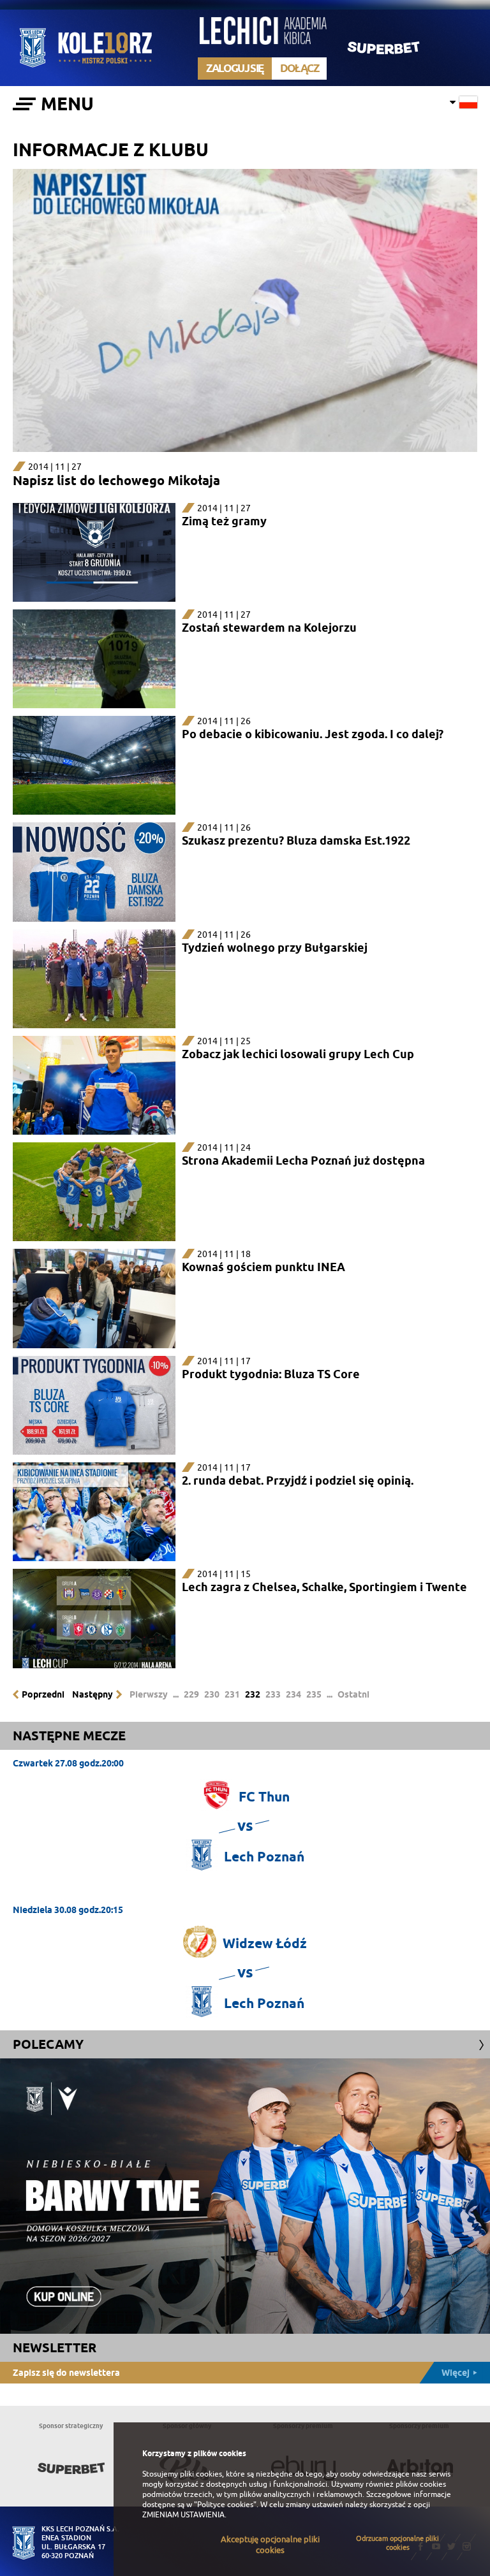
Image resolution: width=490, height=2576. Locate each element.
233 (273, 1694)
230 (212, 1694)
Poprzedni (43, 1694)
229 (191, 1694)
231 (232, 1694)
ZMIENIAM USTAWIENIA (183, 2515)
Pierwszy (149, 1694)
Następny (93, 1694)
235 (314, 1694)
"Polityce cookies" (225, 2505)
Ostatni (353, 1694)
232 (253, 1694)
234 (293, 1694)
